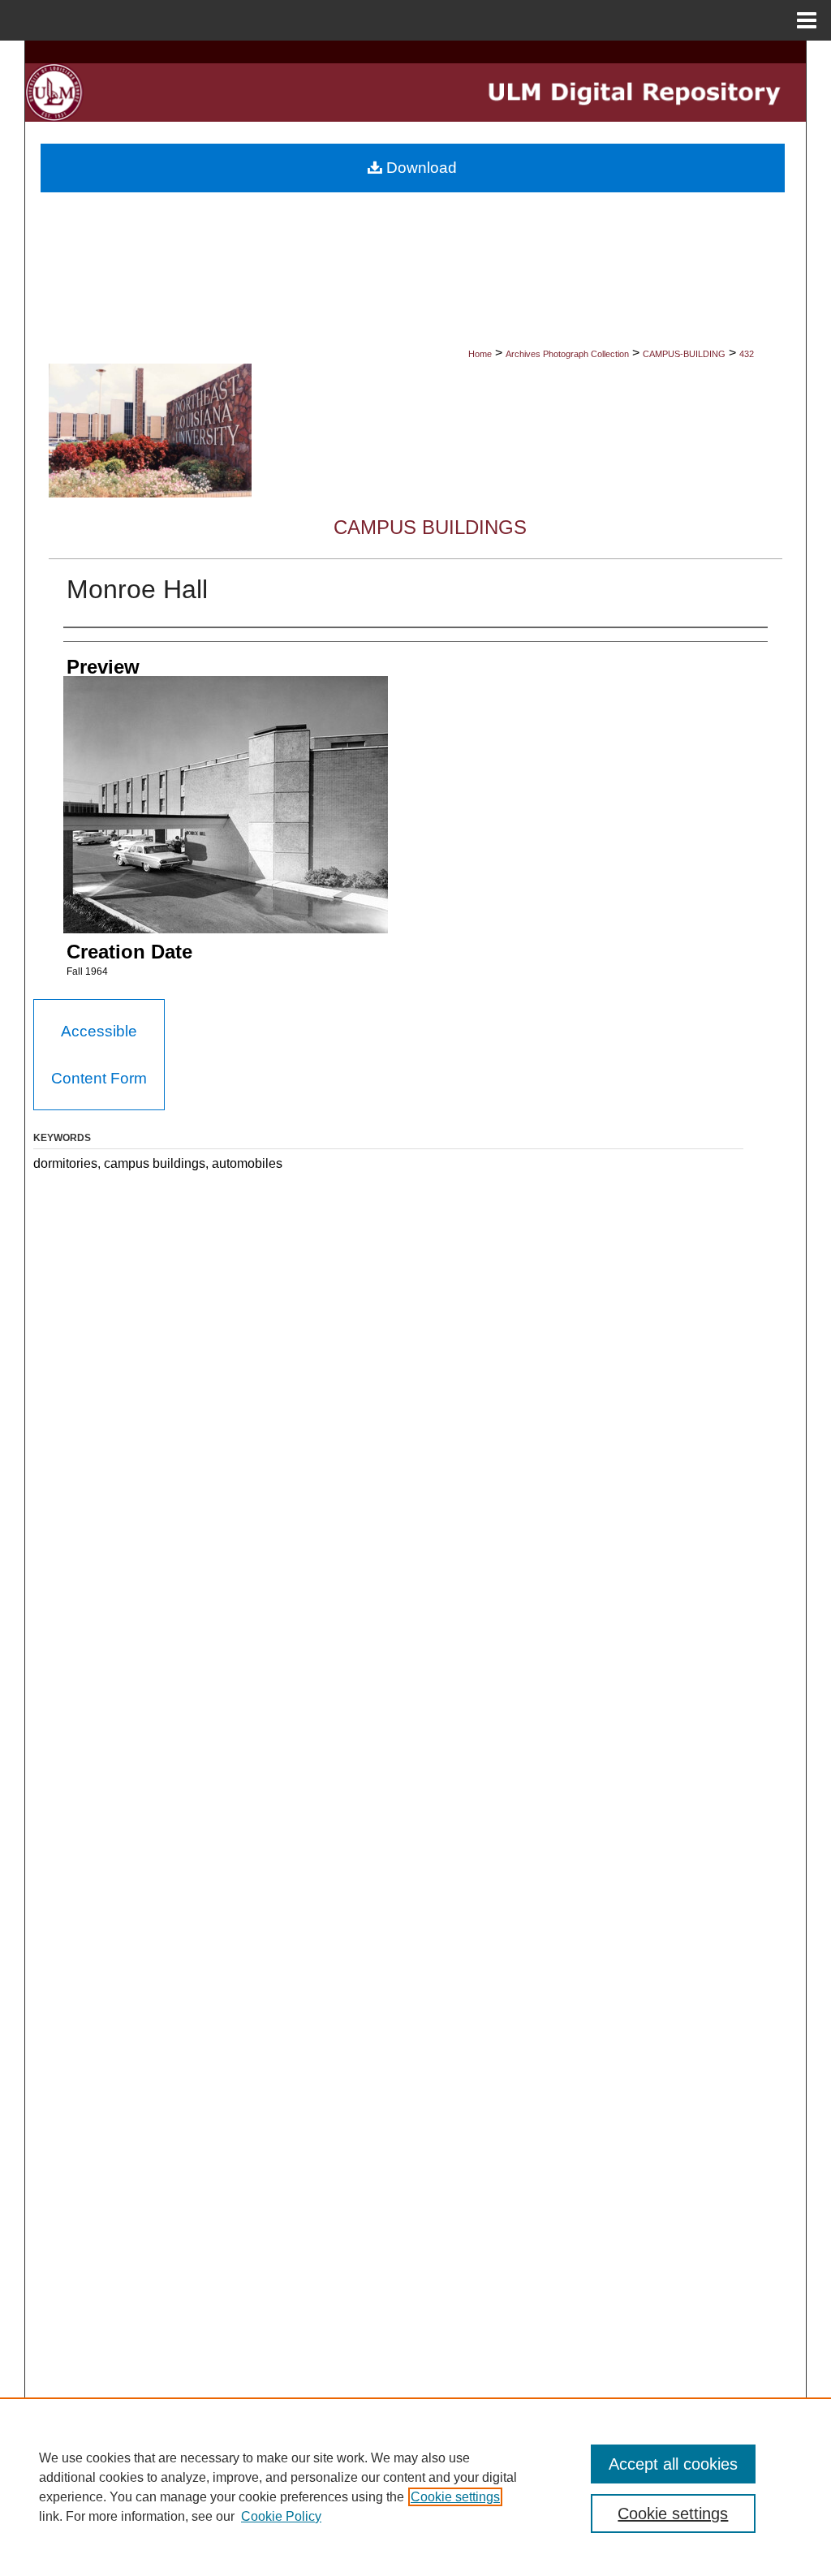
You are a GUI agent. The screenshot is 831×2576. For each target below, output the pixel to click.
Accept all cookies (673, 2464)
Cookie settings (455, 2497)
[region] (415, 2487)
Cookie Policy (281, 2516)
